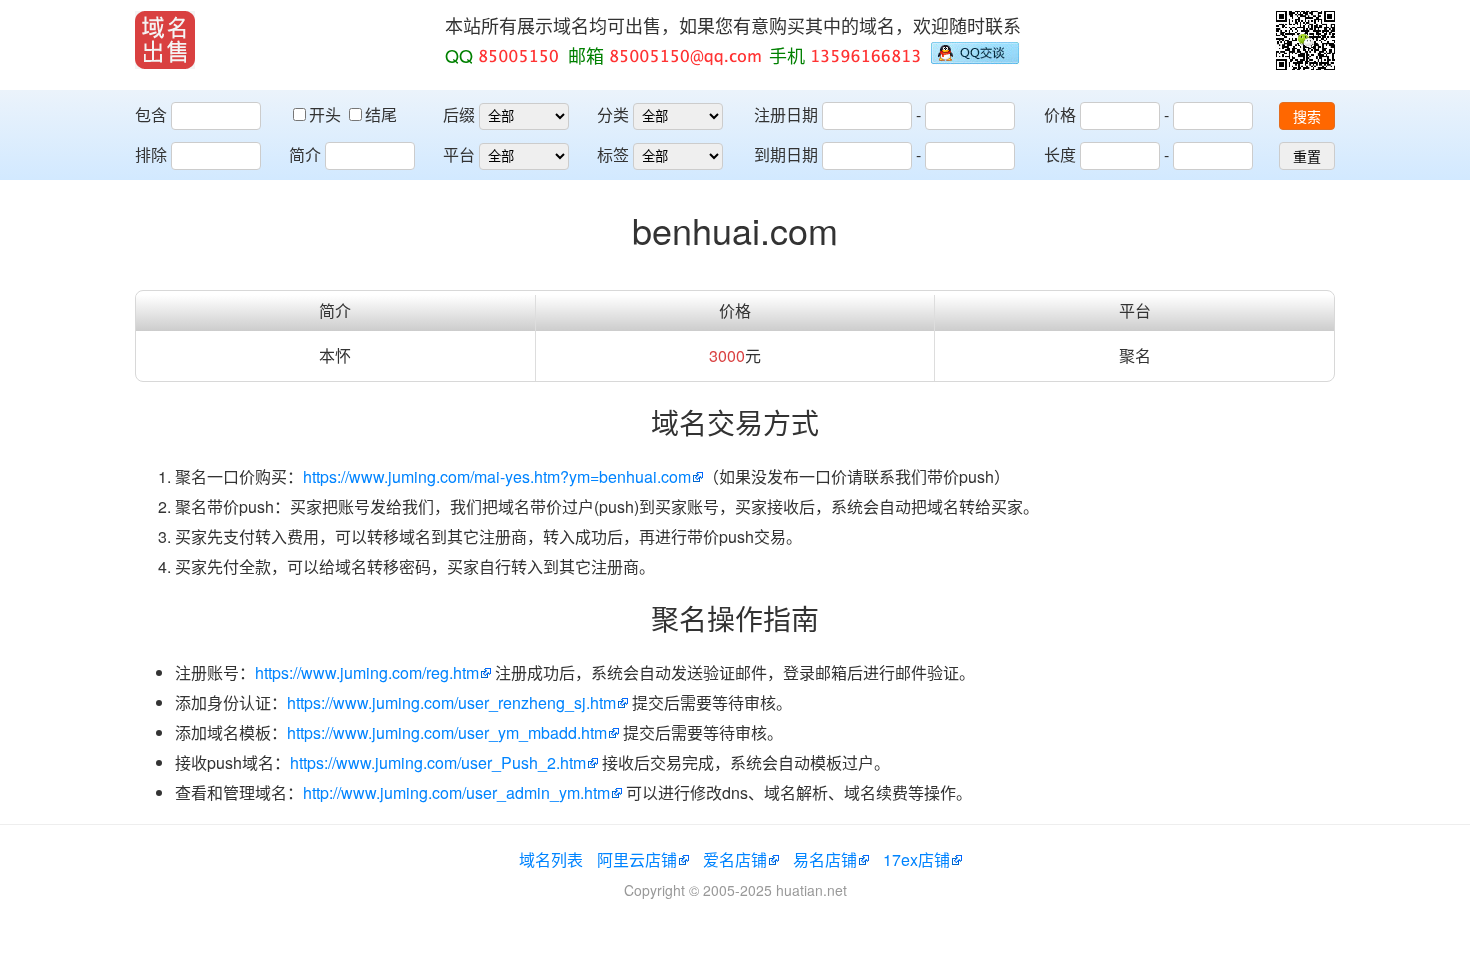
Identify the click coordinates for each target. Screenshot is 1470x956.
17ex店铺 (916, 859)
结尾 (381, 114)
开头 (327, 114)
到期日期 (786, 154)
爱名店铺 (735, 859)
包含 (151, 114)
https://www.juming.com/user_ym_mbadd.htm (447, 732)
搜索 (1307, 117)
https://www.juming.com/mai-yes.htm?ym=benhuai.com (497, 476)
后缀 (459, 114)
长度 (1060, 154)
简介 (305, 154)
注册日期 (786, 114)
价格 (1060, 114)
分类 (613, 114)
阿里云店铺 (637, 859)
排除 (151, 154)
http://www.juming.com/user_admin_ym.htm (456, 792)
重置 (1307, 157)
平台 (459, 154)
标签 (613, 154)
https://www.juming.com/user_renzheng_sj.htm (451, 702)
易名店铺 (825, 859)
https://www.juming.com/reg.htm (367, 672)
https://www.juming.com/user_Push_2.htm (438, 762)
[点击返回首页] (165, 40)
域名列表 (551, 859)
